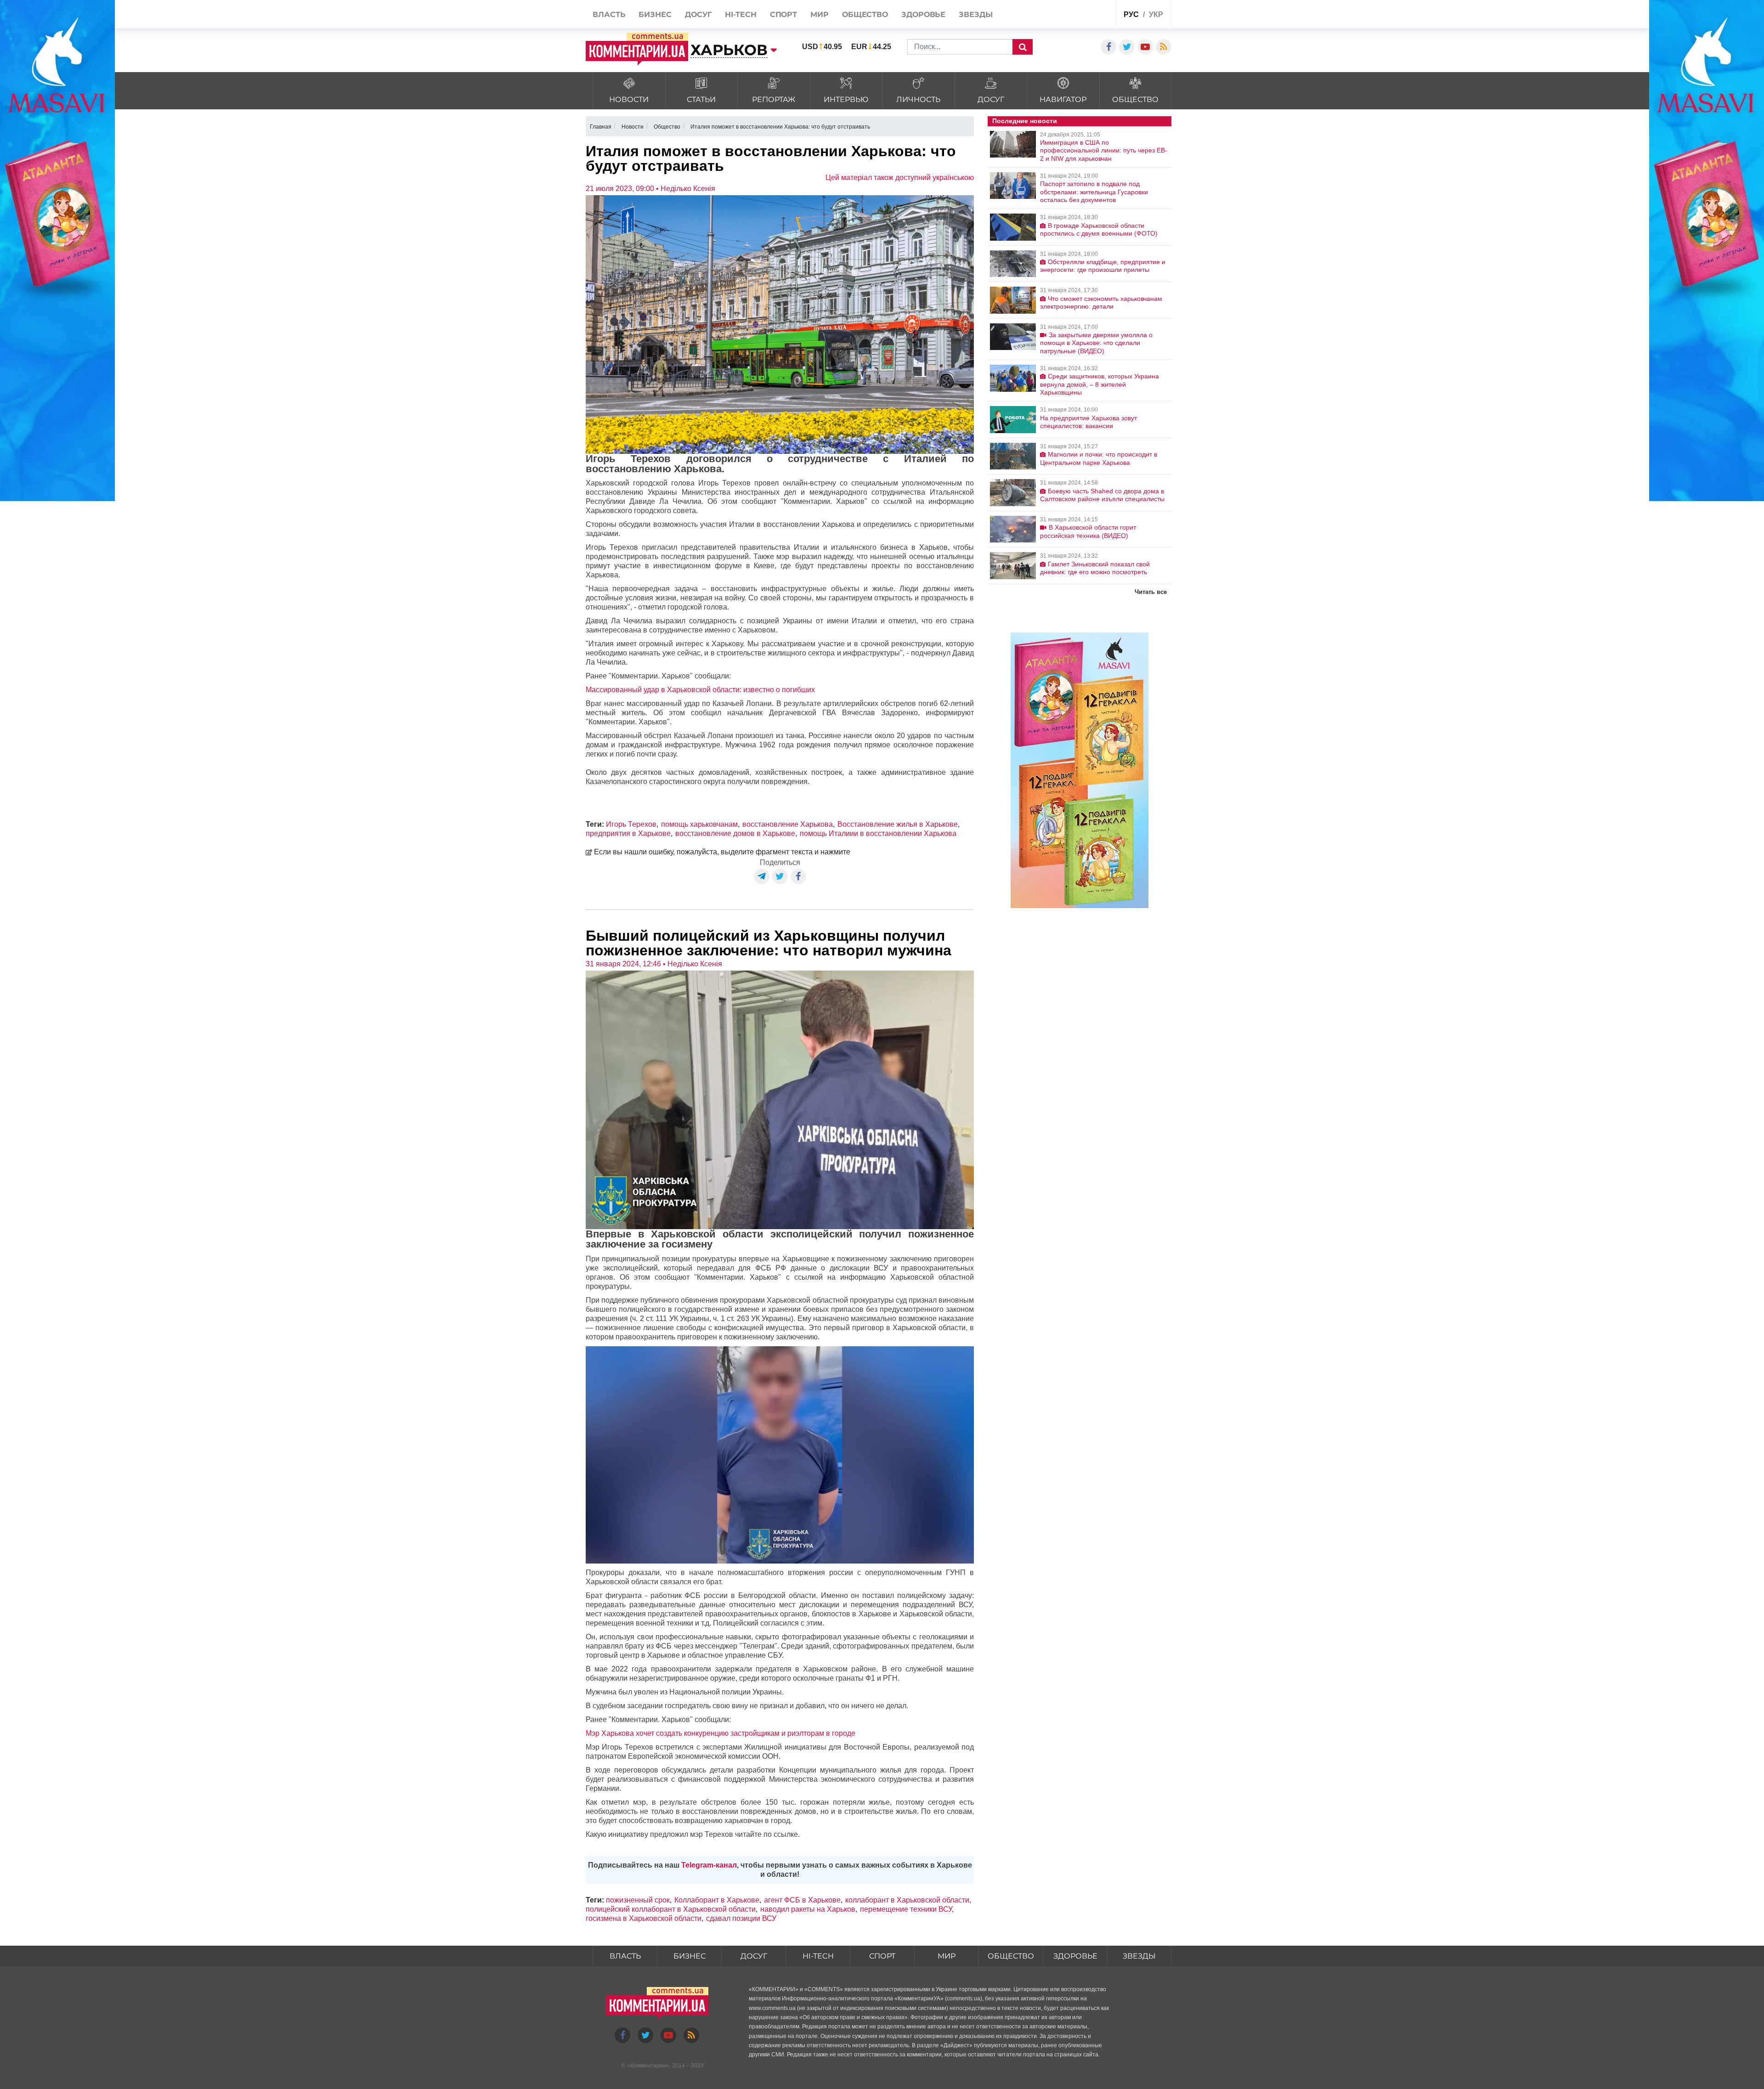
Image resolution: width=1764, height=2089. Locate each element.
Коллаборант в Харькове (717, 1900)
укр (1156, 14)
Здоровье (1075, 1956)
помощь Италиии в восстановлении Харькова (878, 833)
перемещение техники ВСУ (906, 1909)
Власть (625, 1956)
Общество (1011, 1956)
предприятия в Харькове (628, 833)
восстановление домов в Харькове (735, 833)
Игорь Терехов (631, 824)
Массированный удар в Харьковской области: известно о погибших (700, 690)
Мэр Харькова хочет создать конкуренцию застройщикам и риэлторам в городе (721, 1733)
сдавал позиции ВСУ (741, 1918)
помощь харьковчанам (699, 824)
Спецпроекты (1074, 15)
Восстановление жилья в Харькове (898, 824)
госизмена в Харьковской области (644, 1918)
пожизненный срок (638, 1900)
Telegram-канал (709, 1865)
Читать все (1151, 592)
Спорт (882, 1956)
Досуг (754, 1956)
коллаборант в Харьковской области (907, 1900)
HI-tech (818, 1956)
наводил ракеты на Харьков (808, 1909)
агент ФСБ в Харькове (802, 1900)
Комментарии (648, 2066)
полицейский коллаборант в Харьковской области (671, 1909)
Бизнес (690, 1956)
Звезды (1139, 1956)
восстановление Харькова (788, 824)
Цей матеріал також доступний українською (900, 178)
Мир (947, 1956)
